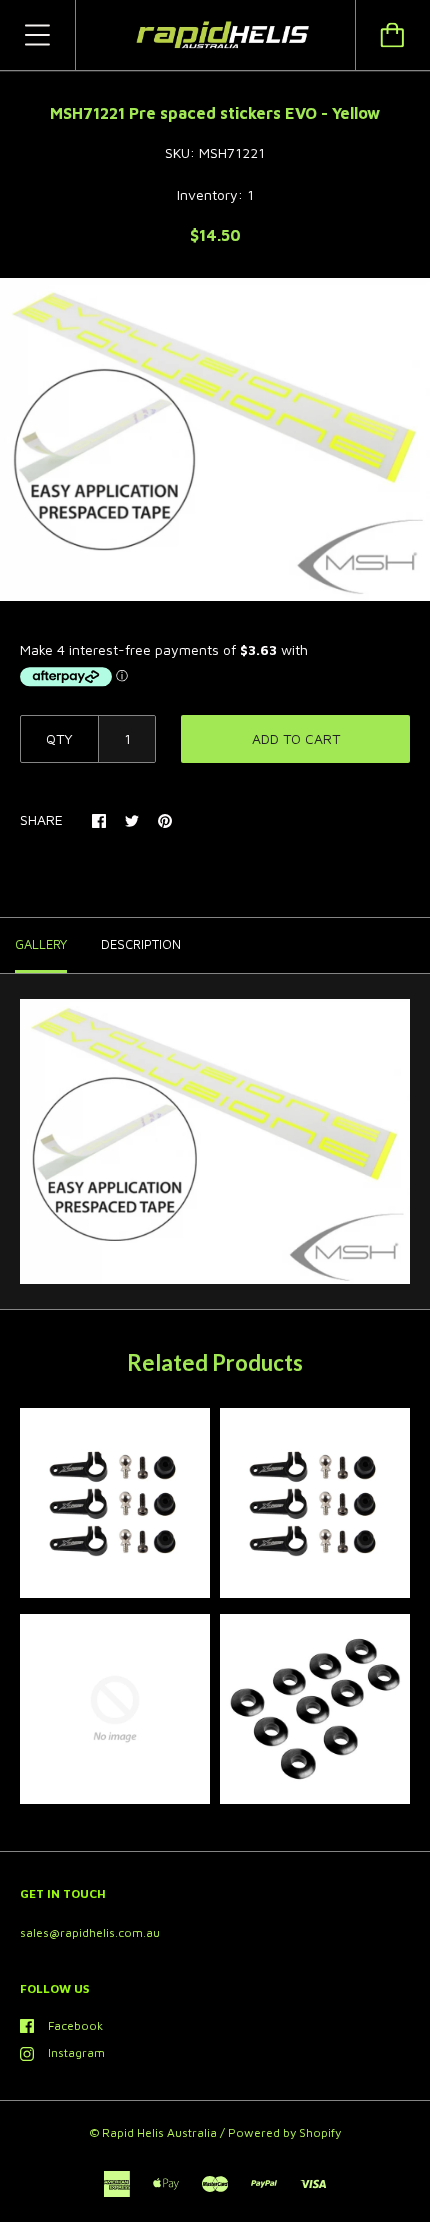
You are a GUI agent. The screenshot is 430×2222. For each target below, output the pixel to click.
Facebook (75, 2025)
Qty (59, 738)
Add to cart (296, 738)
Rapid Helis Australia (159, 2132)
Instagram (76, 2052)
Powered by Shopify (284, 2132)
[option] (215, 439)
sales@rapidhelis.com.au (90, 1932)
